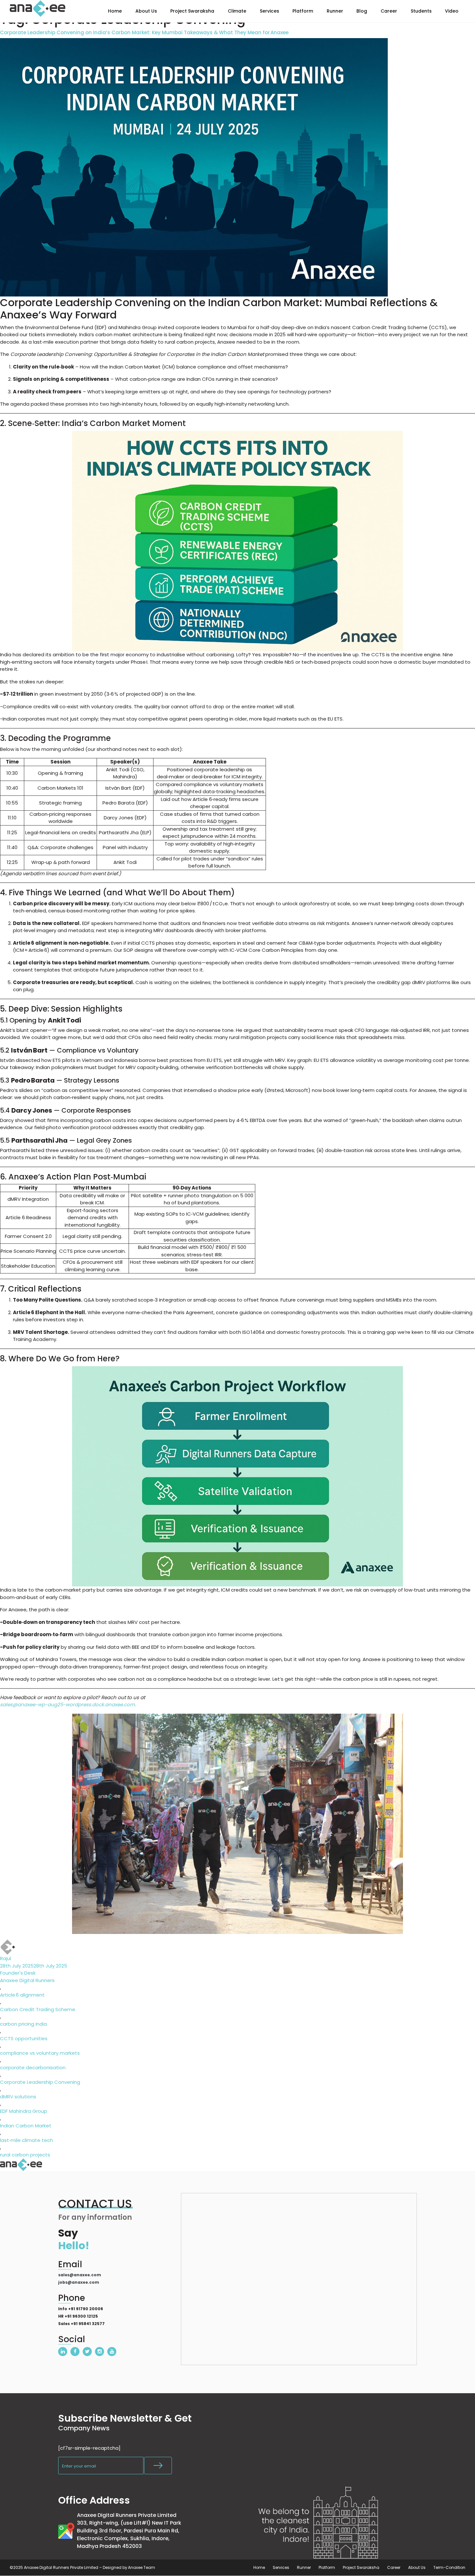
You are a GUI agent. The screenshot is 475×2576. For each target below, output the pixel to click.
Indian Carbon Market (26, 2126)
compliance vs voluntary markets (40, 2053)
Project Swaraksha (361, 2567)
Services (281, 2567)
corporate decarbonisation (33, 2067)
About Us (417, 2567)
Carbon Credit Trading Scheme (38, 2009)
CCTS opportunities (24, 2038)
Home (259, 2567)
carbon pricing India (23, 2024)
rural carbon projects (25, 2155)
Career (394, 2567)
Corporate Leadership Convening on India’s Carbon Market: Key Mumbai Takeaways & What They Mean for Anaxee (144, 33)
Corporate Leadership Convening (40, 2082)
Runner (304, 2567)
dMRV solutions (18, 2097)
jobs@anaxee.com (79, 2282)
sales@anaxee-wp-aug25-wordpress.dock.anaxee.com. (68, 1704)
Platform (327, 2567)
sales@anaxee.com (80, 2275)
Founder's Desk (18, 1973)
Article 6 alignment (22, 1995)
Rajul (5, 1958)
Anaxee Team (142, 2567)
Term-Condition (449, 2567)
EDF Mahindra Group (24, 2111)
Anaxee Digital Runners (27, 1980)
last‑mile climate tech (26, 2140)
